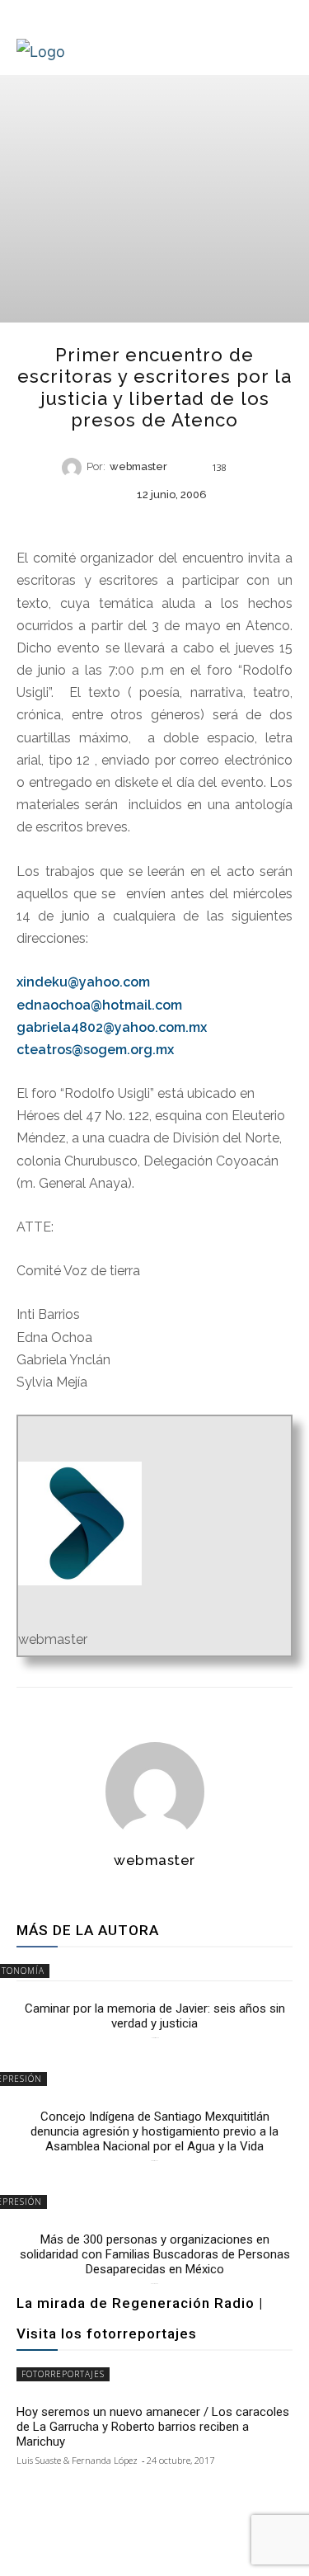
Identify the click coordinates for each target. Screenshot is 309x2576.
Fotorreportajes (63, 2374)
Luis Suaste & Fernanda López (77, 2460)
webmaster (138, 467)
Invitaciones (153, 522)
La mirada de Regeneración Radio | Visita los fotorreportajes (140, 2318)
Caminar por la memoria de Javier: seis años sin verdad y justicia (155, 2016)
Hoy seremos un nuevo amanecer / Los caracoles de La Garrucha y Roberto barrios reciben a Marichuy (153, 2427)
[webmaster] (74, 468)
